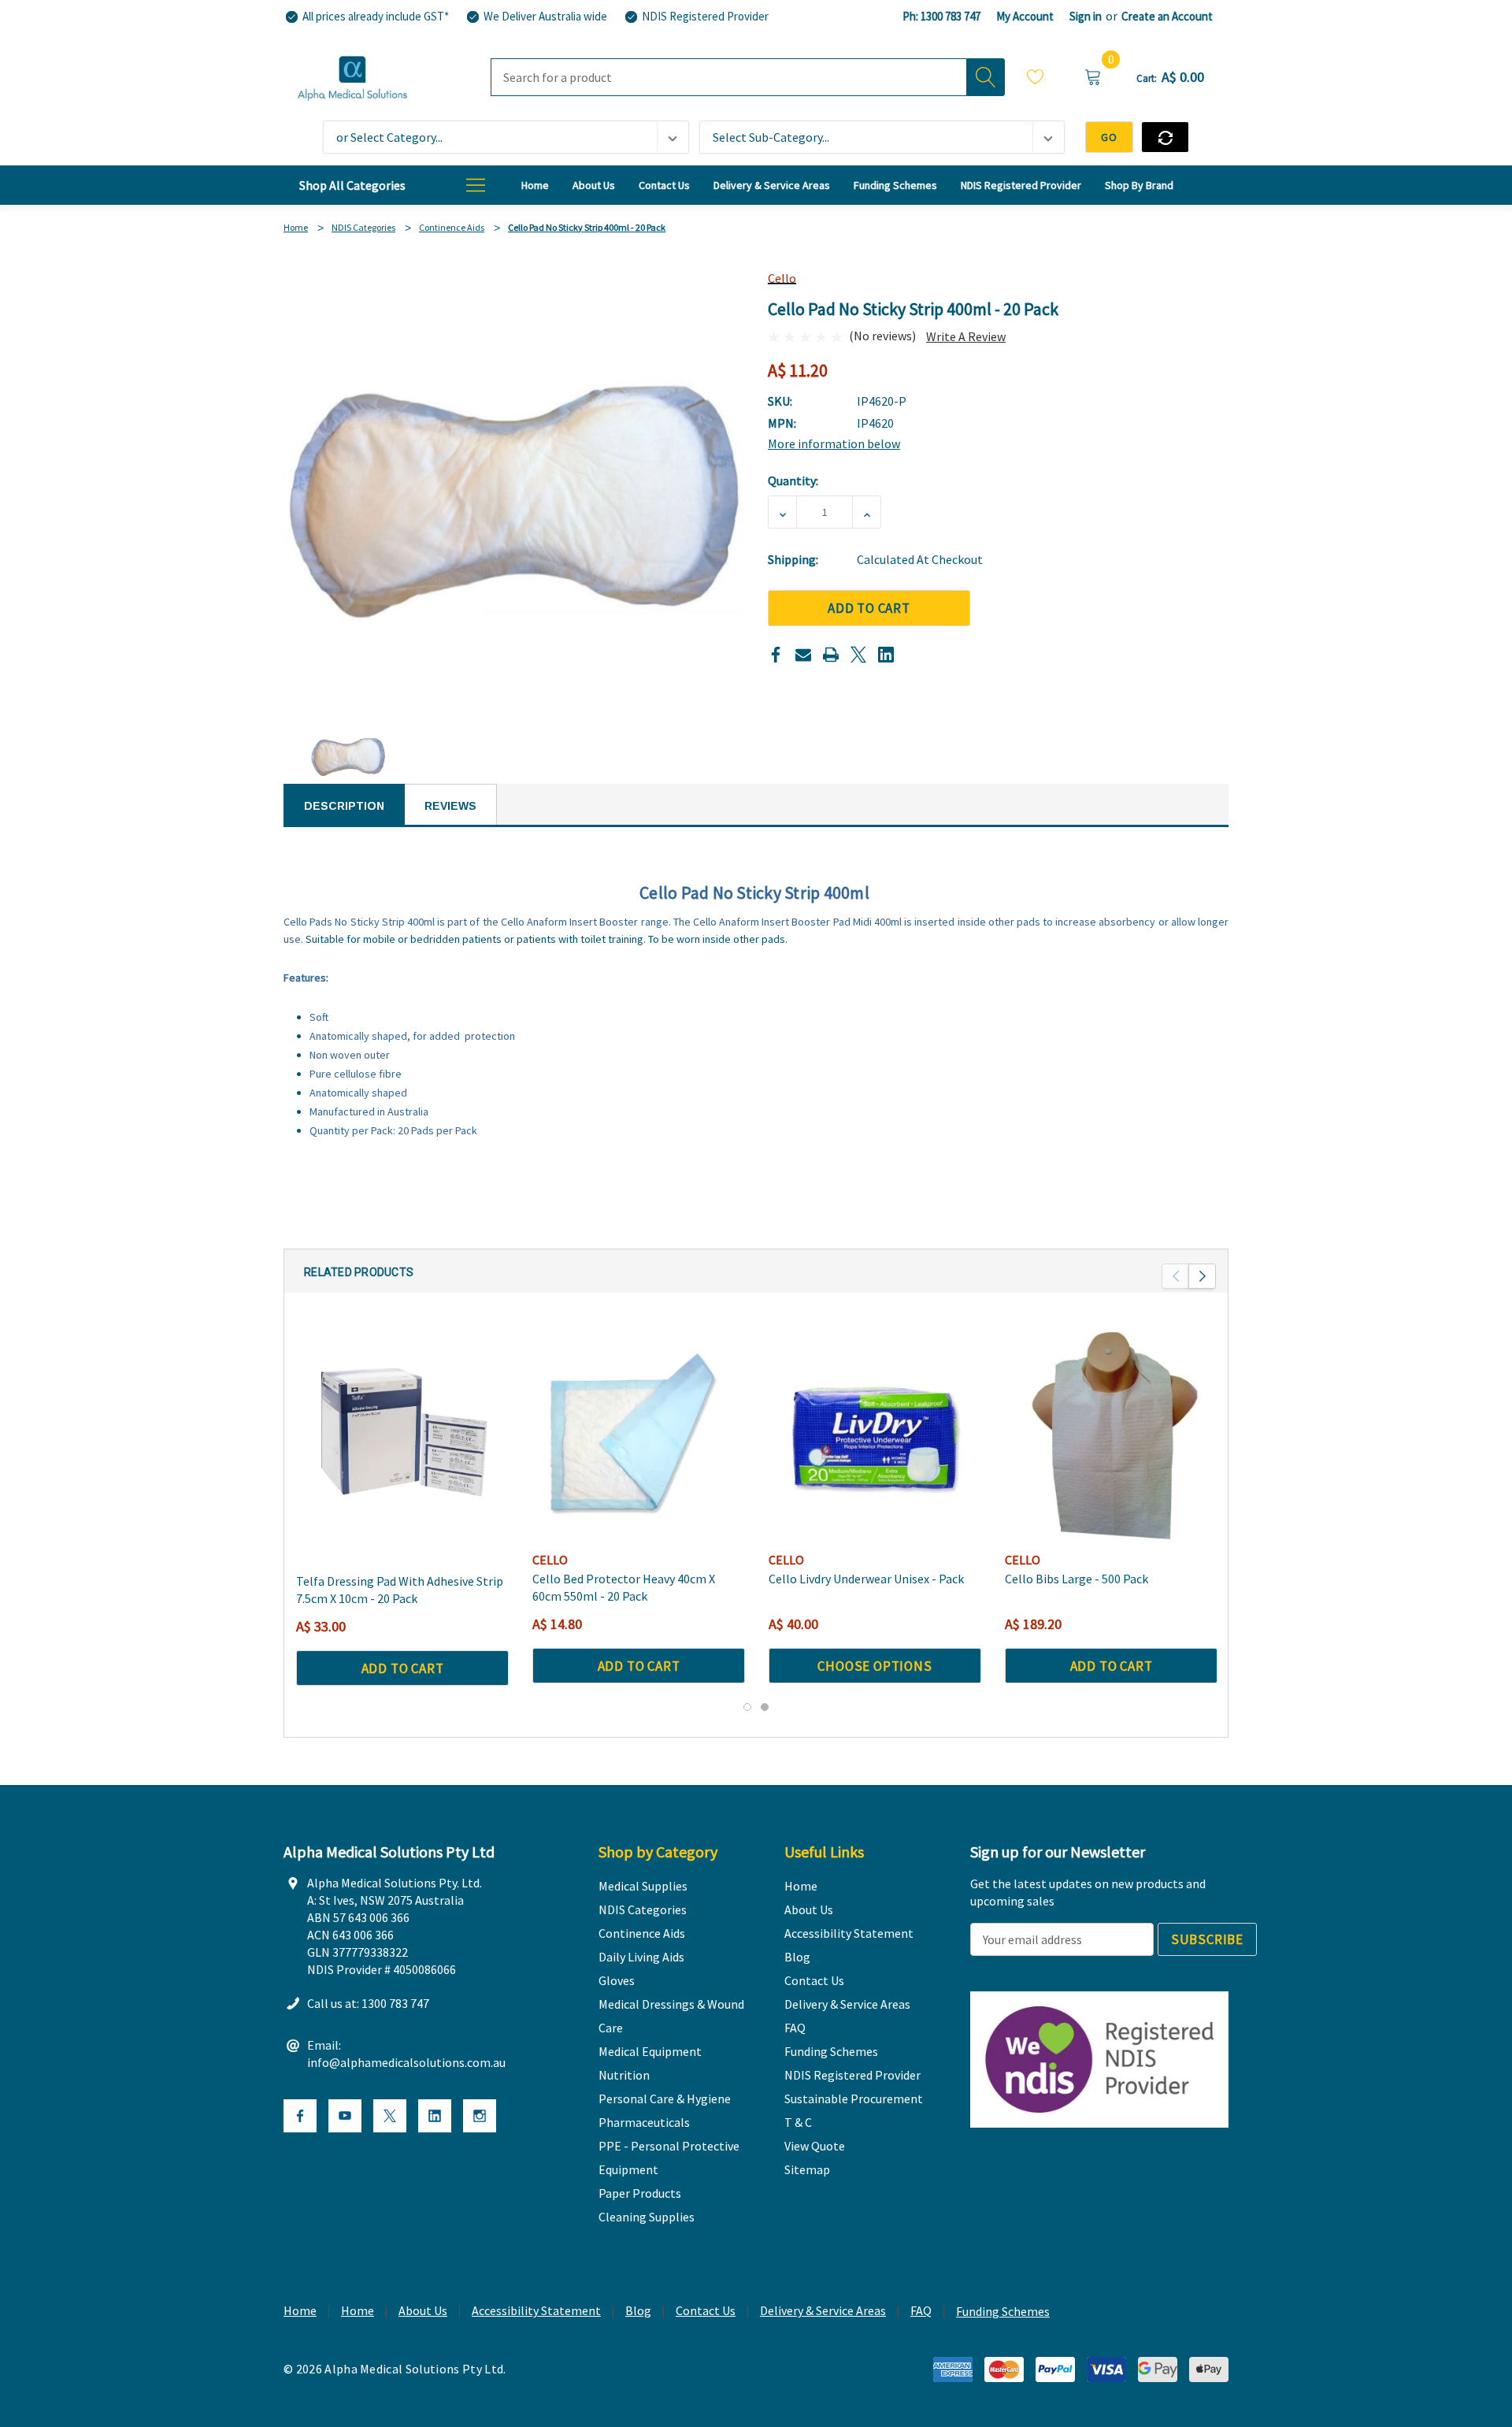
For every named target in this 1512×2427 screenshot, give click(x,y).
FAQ (921, 2310)
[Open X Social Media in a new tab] (390, 2116)
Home (300, 2310)
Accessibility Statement (536, 2310)
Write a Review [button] (966, 336)
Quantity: (793, 481)
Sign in (1086, 16)
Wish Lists (1036, 79)
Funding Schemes (1003, 2311)
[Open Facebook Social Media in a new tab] (300, 2116)
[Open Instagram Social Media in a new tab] (480, 2116)
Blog (638, 2310)
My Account (1025, 16)
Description (344, 806)
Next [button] (1202, 1276)
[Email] (803, 655)
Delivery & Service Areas (823, 2310)
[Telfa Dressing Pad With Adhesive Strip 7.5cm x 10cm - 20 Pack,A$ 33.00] (402, 1435)
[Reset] (1165, 137)
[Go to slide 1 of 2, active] (747, 1707)
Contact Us (706, 2310)
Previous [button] (1175, 1276)
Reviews (450, 806)
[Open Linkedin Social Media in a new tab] (435, 2116)
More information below (834, 443)
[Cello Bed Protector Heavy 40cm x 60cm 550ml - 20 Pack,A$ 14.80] (639, 1435)
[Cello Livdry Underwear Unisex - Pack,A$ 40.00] (875, 1435)
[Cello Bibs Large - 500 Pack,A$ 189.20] (1111, 1435)
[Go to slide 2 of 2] (765, 1707)
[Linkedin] (886, 655)
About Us (423, 2310)
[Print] (831, 655)
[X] (858, 655)
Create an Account (1167, 16)
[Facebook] (776, 655)
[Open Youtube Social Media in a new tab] (345, 2116)
